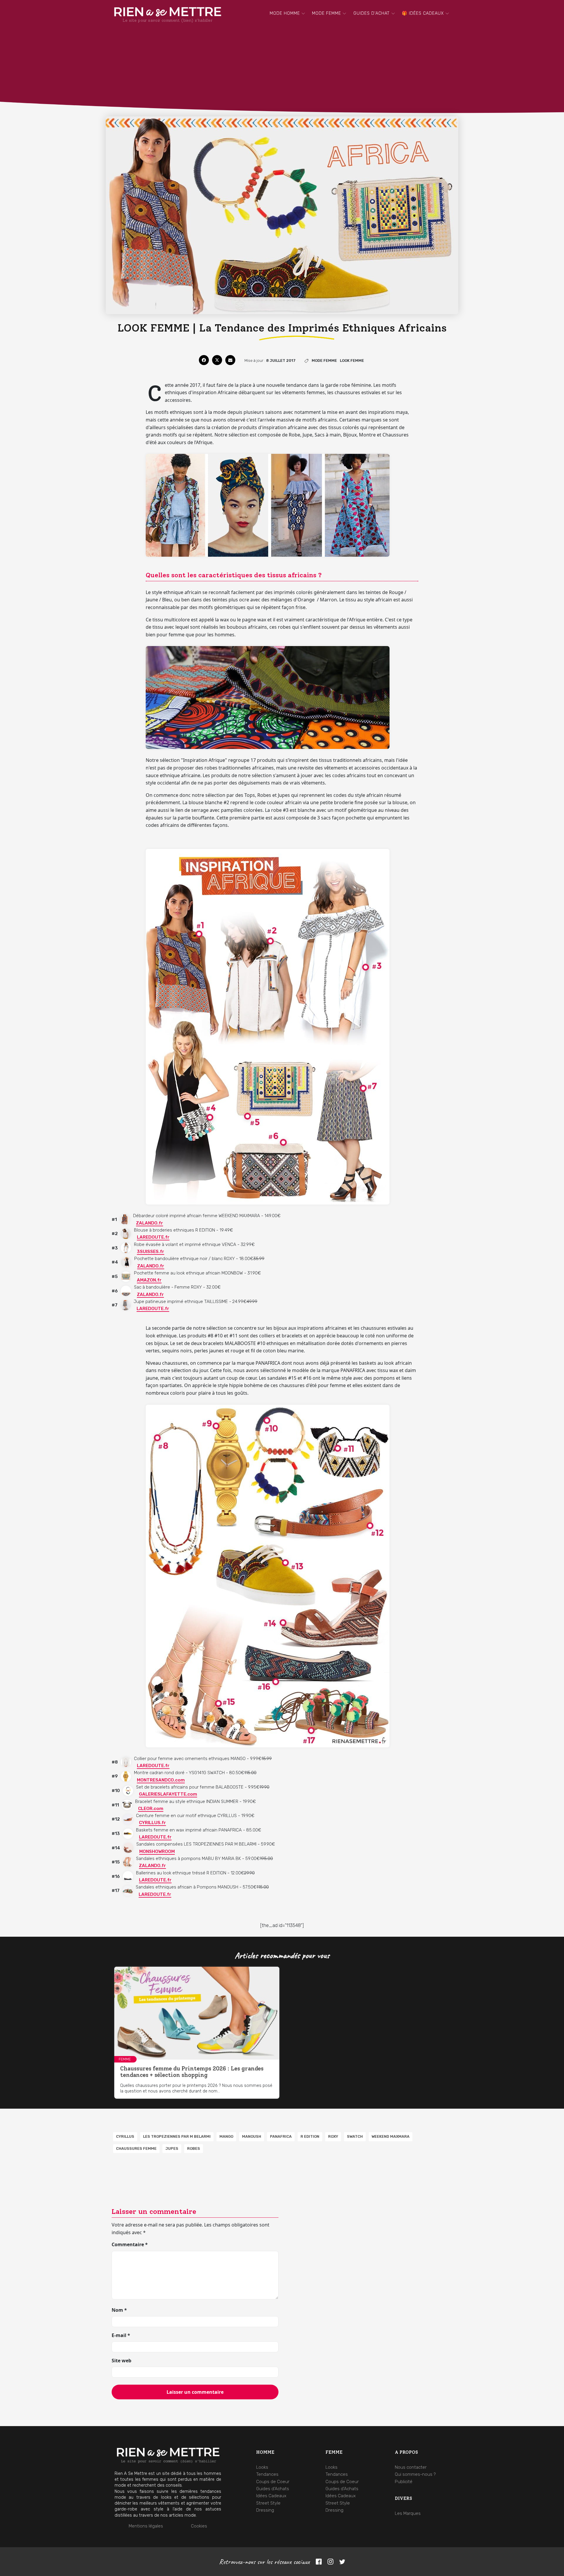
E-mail (121, 2335)
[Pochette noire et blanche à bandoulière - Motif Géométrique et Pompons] (126, 1262)
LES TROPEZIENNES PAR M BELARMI (177, 2136)
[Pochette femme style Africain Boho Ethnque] (126, 1276)
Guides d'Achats (273, 2489)
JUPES (172, 2148)
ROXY (333, 2136)
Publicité (404, 2482)
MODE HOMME (285, 13)
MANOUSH (252, 2136)
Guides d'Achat (372, 13)
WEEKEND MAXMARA (391, 2136)
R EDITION (310, 2136)
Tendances (267, 2474)
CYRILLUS (125, 2136)
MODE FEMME (327, 13)
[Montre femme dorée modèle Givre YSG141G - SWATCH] (126, 1776)
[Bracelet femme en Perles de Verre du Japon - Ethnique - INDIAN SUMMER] (127, 1805)
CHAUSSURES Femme (136, 2148)
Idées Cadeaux (271, 2496)
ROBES (194, 2148)
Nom (119, 2310)
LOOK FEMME (352, 361)
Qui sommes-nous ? (415, 2474)
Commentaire (130, 2244)
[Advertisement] (282, 72)
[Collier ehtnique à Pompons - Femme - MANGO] (126, 1762)
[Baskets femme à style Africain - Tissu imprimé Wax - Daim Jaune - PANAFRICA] (128, 1833)
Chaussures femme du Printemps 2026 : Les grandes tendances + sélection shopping (192, 2072)
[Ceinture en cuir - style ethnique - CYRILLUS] (128, 1819)
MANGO (226, 2136)
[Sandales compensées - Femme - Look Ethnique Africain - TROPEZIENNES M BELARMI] (128, 1848)
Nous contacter (411, 2467)
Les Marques (408, 2513)
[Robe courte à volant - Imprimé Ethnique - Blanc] (126, 1248)
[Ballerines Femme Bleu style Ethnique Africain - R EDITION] (128, 1876)
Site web (121, 2361)
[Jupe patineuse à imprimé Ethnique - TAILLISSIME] (126, 1305)
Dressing (265, 2510)
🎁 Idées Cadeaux (423, 13)
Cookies (199, 2526)
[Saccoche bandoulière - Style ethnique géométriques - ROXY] (126, 1291)
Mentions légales (146, 2526)
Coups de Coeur (273, 2482)
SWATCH (355, 2136)
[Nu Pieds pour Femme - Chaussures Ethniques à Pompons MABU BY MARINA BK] (128, 1862)
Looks (262, 2467)
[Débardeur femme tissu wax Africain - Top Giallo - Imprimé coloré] (125, 1219)
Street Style (268, 2503)
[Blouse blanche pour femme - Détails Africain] (126, 1233)
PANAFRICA (281, 2136)
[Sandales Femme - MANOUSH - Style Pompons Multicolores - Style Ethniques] (128, 1891)
